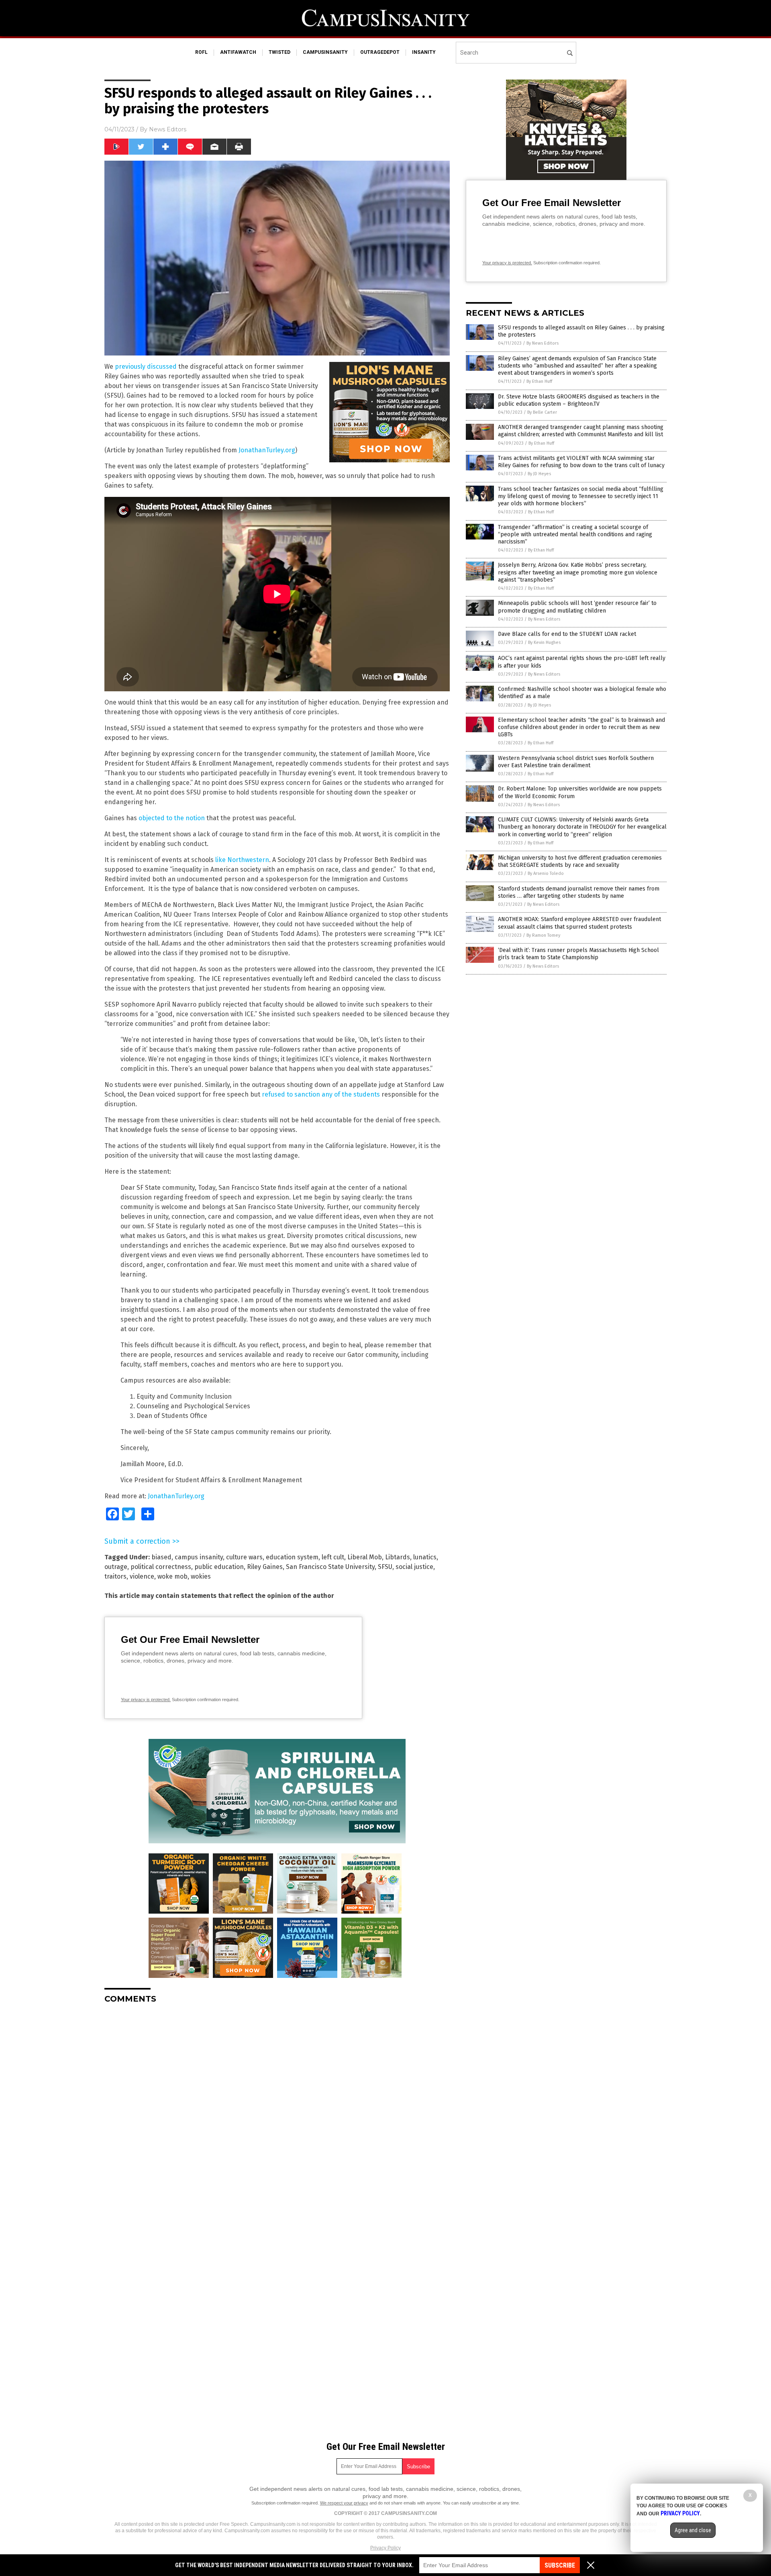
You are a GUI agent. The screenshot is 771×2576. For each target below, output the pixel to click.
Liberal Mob (365, 1557)
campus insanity (199, 1557)
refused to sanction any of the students (321, 1094)
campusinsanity (325, 52)
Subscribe (560, 2565)
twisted (279, 52)
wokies (201, 1576)
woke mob (172, 1576)
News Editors (168, 129)
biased (161, 1557)
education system (292, 1557)
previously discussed (146, 367)
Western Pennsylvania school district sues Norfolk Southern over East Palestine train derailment (576, 762)
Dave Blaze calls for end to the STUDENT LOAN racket (567, 634)
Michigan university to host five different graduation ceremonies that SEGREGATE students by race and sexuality (580, 861)
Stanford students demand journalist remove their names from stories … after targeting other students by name (579, 892)
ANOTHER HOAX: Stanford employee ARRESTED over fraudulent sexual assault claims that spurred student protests (579, 923)
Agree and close (693, 2530)
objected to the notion (172, 818)
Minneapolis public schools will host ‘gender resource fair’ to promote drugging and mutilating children (577, 607)
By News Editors (543, 343)
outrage (116, 1567)
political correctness (161, 1567)
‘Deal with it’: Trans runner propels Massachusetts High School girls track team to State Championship (578, 954)
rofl (201, 52)
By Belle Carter (542, 412)
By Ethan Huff (539, 381)
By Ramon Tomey (543, 935)
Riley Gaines (265, 1567)
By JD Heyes (539, 474)
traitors (115, 1576)
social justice (414, 1567)
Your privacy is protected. (146, 1700)
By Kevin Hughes (544, 642)
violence (142, 1576)
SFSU (385, 1567)
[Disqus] (277, 2110)
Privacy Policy (385, 2548)
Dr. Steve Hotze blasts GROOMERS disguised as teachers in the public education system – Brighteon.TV (579, 400)
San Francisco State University (330, 1567)
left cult (333, 1557)
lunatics (425, 1557)
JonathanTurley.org (267, 450)
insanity (424, 52)
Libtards (398, 1557)
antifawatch (238, 52)
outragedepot (380, 52)
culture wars (244, 1557)
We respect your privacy (344, 2503)
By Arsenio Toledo (546, 873)
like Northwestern (242, 860)
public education (219, 1567)
